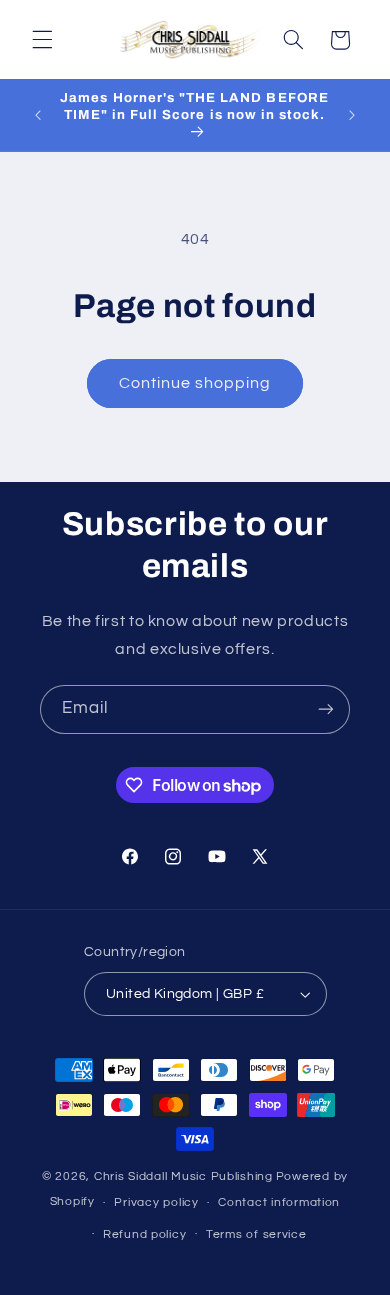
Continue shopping (195, 383)
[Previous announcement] (38, 115)
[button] (42, 40)
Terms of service (256, 1234)
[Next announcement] (352, 115)
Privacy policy (156, 1202)
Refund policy (145, 1234)
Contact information (279, 1202)
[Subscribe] (326, 709)
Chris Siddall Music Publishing (183, 1176)
